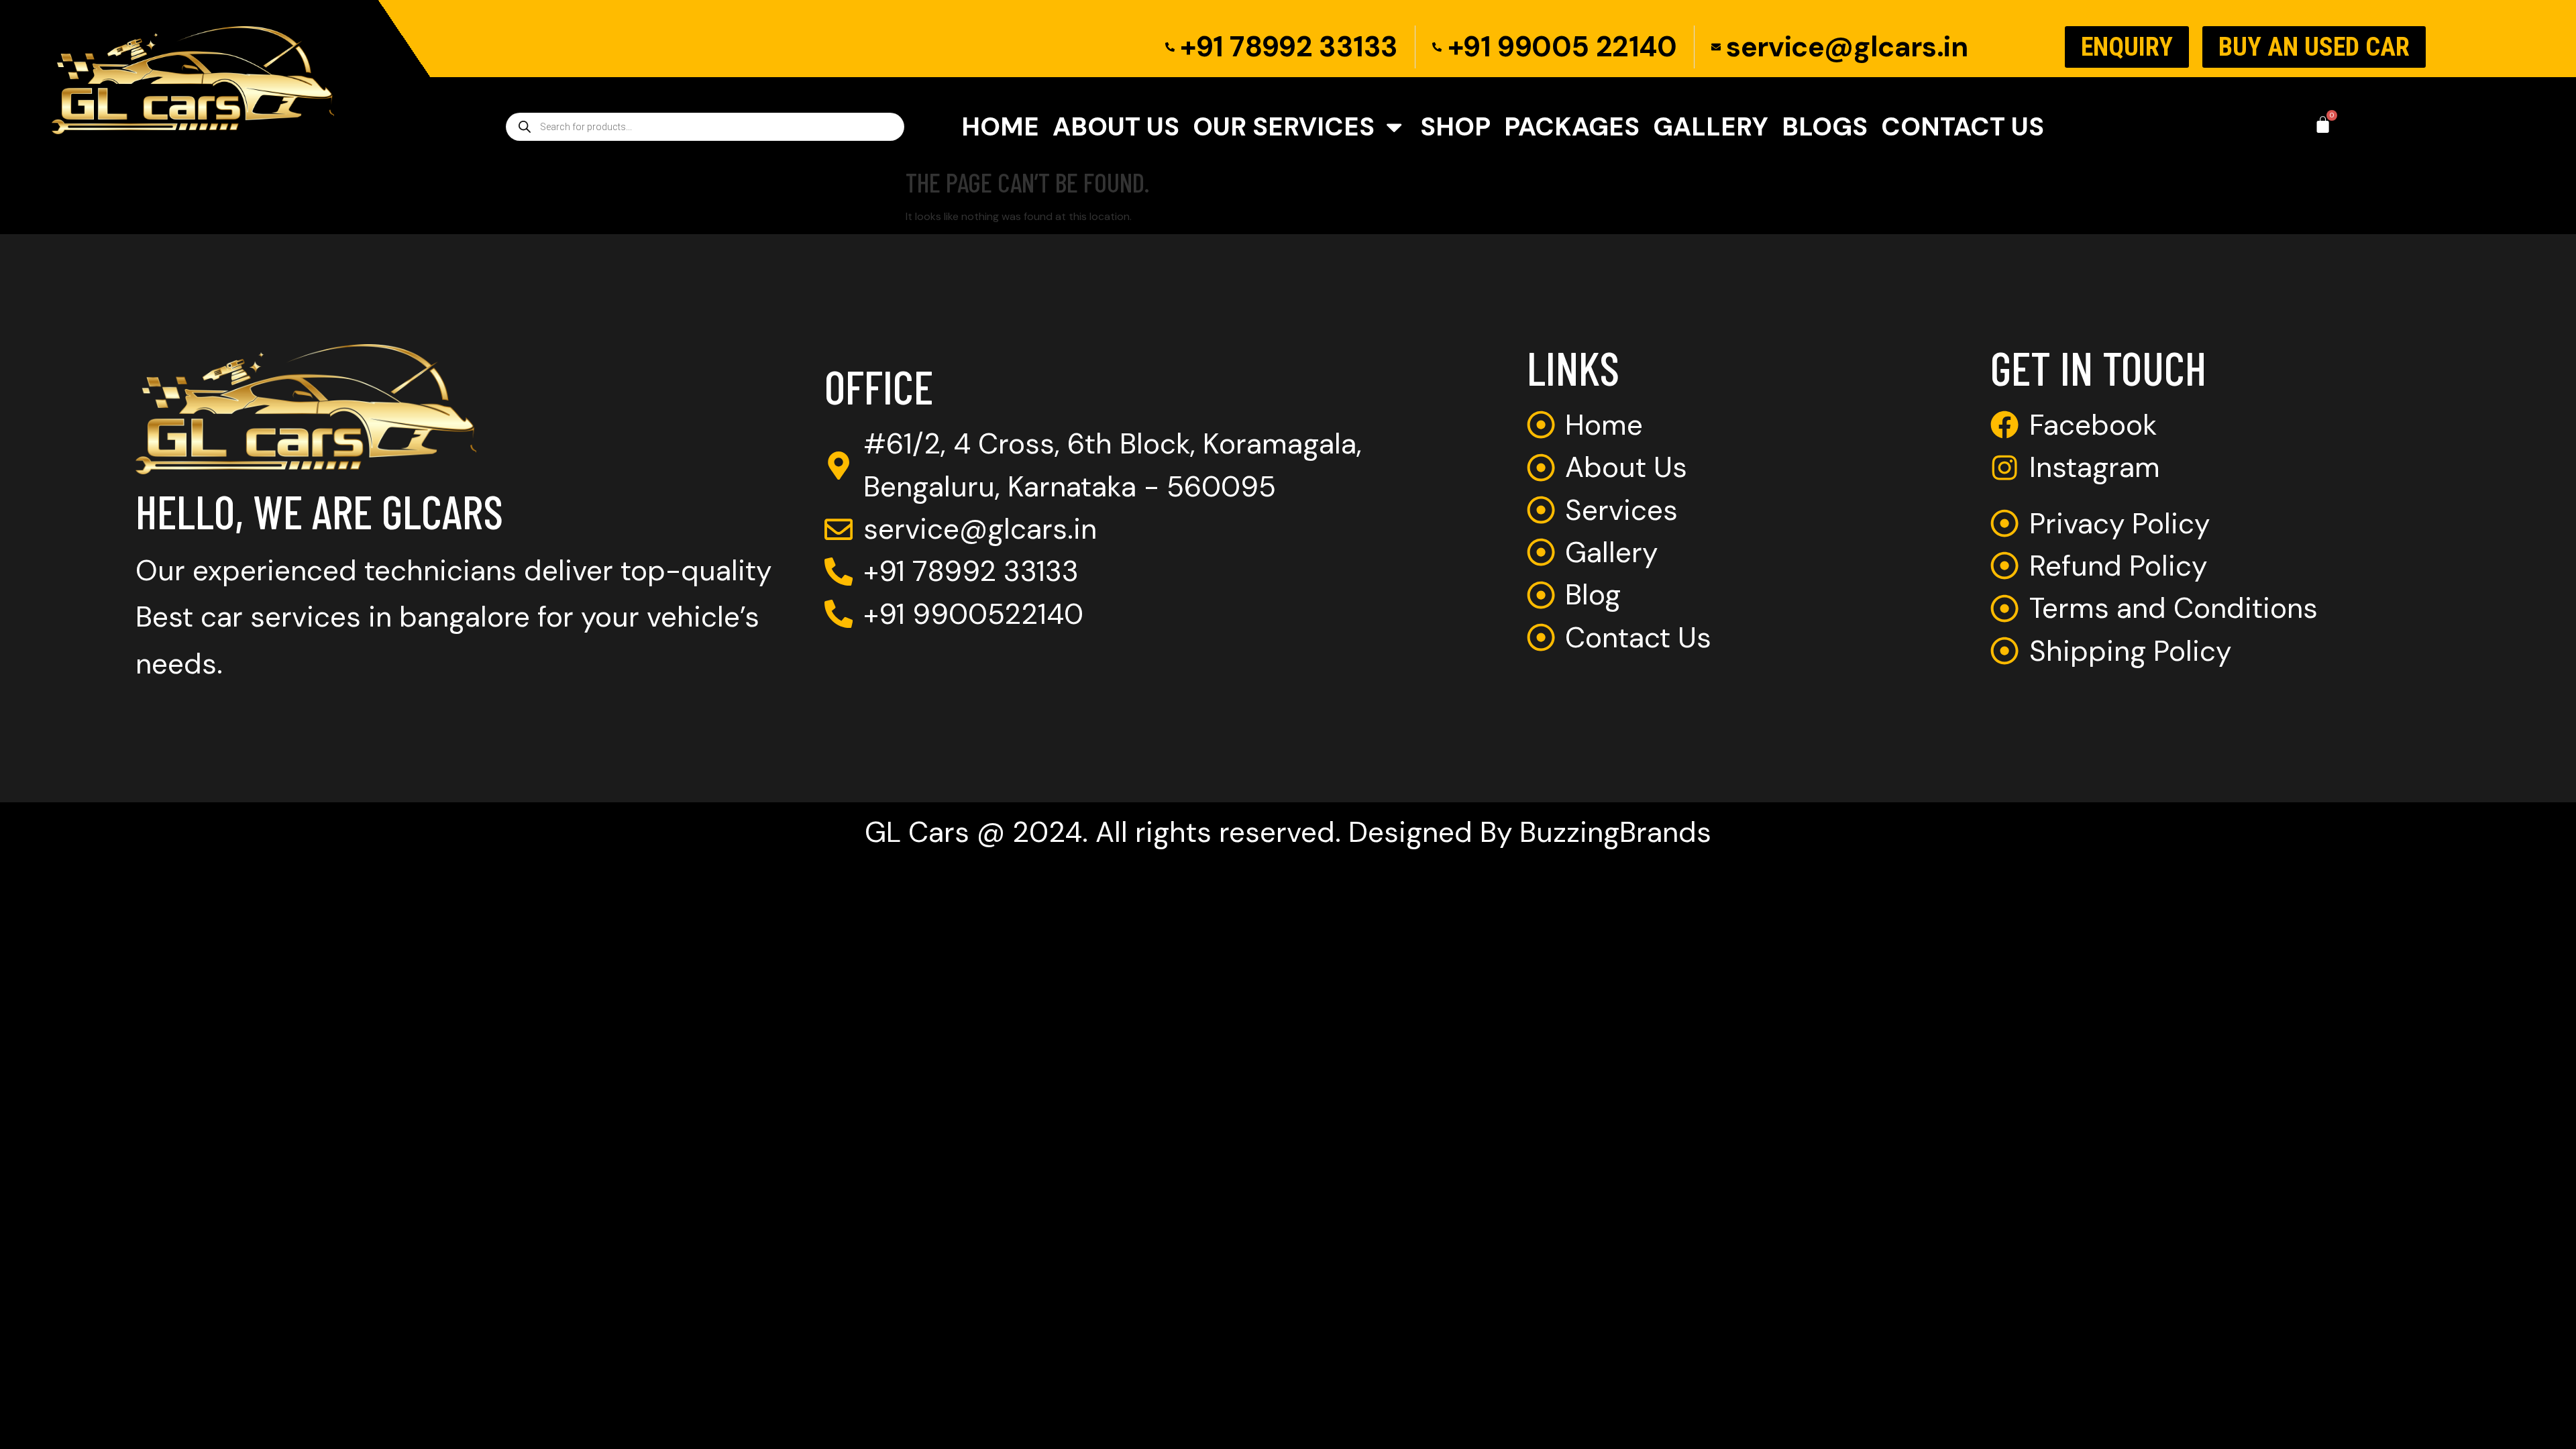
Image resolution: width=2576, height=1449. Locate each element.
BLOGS (1825, 127)
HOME (1000, 127)
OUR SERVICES (1284, 127)
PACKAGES (1572, 127)
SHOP (1455, 127)
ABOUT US (1116, 127)
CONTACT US (1963, 127)
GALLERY (1711, 127)
